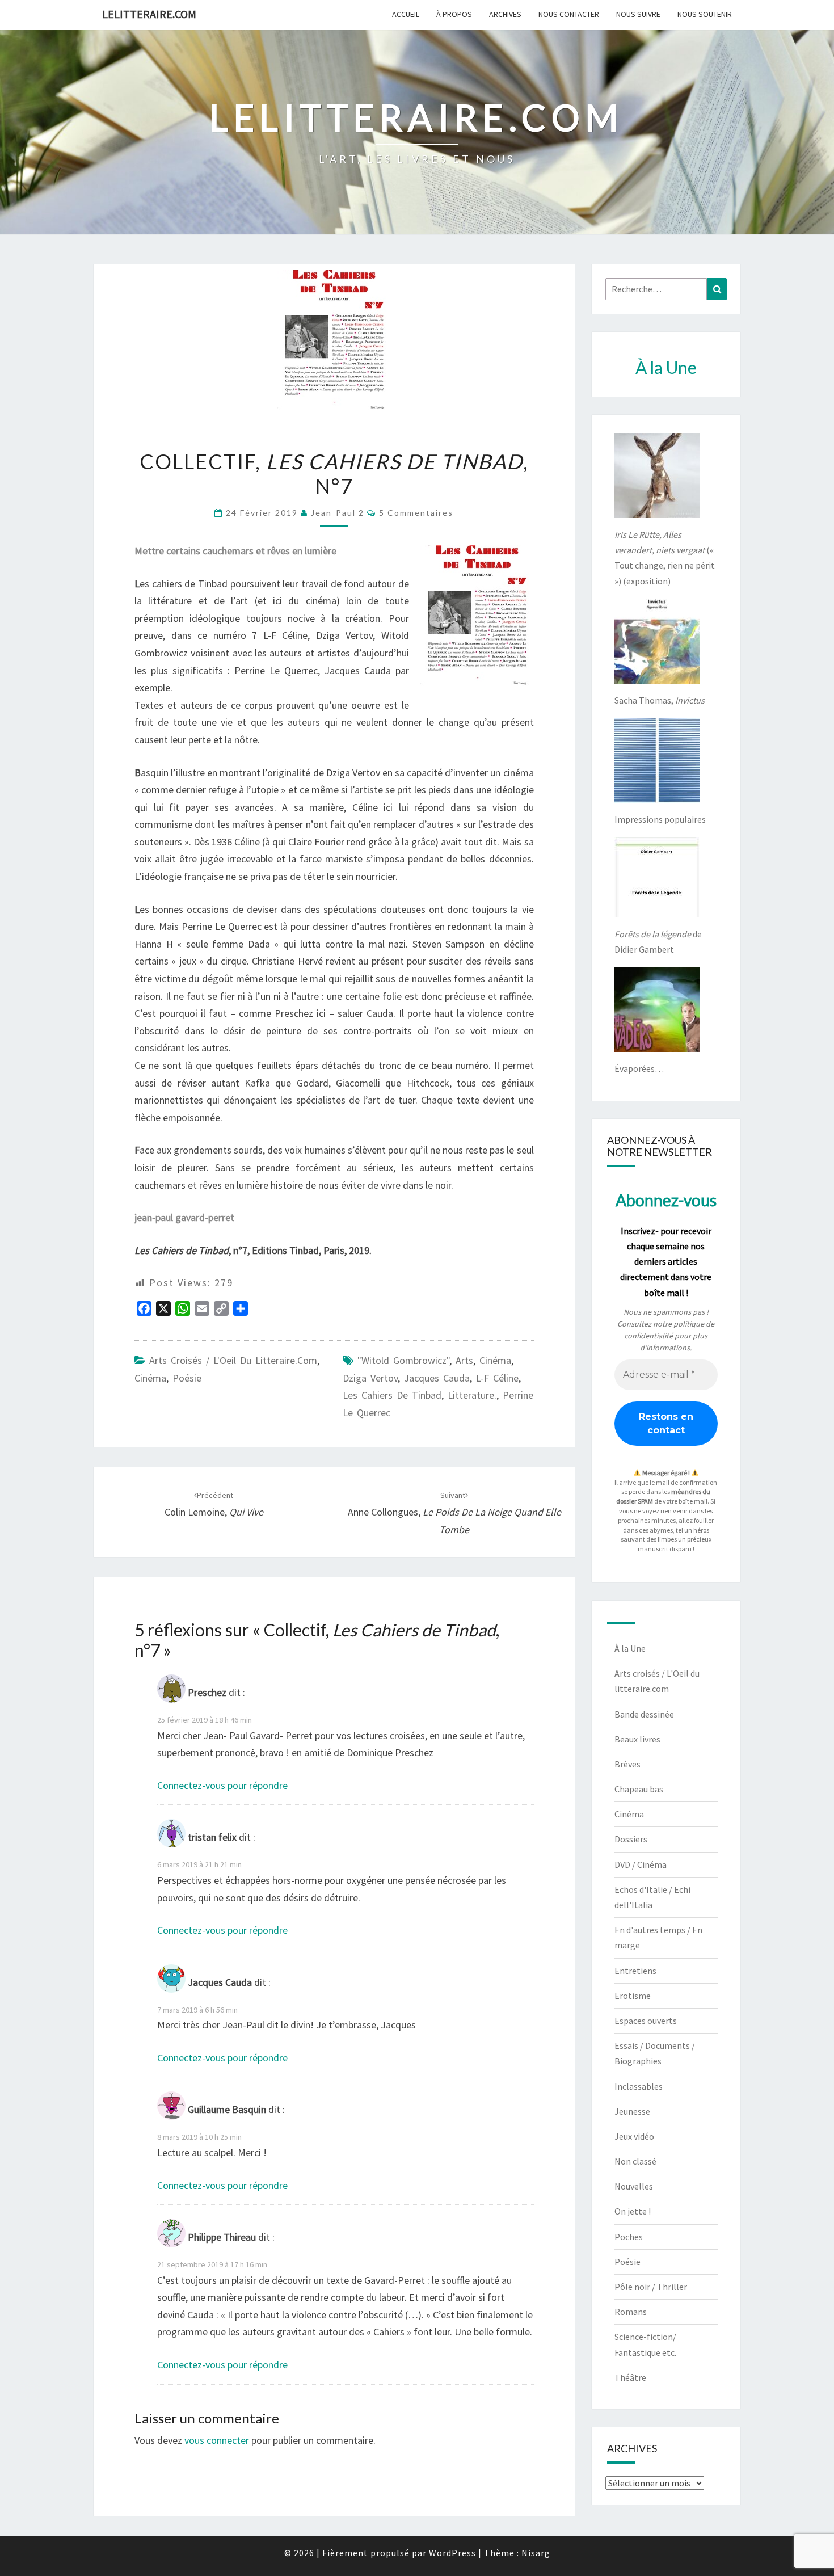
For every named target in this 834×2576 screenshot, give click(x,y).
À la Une (630, 1648)
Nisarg (536, 2553)
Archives (505, 14)
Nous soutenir (705, 14)
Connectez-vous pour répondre (222, 1785)
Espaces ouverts (646, 2021)
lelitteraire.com (149, 14)
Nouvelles (634, 2186)
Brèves (627, 1764)
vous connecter (217, 2440)
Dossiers (631, 1839)
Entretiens (635, 1971)
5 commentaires (416, 513)
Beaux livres (637, 1739)
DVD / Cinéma (641, 1864)
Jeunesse (632, 2111)
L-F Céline (497, 1378)
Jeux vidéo (634, 2136)
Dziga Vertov (370, 1378)
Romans (631, 2312)
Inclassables (639, 2086)
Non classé (635, 2161)
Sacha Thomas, (660, 700)
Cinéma (150, 1378)
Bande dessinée (644, 1714)
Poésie (187, 1378)
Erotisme (633, 1996)
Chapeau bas (639, 1789)
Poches (629, 2237)
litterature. (472, 1395)
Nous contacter (569, 14)
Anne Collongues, (454, 1513)
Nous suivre (638, 14)
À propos (454, 14)
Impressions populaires (660, 819)
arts (464, 1360)
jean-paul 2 (338, 513)
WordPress (452, 2553)
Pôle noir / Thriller (651, 2287)
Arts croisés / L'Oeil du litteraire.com (233, 1360)
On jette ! (633, 2211)
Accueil (406, 14)
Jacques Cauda (437, 1378)
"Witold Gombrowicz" (403, 1360)
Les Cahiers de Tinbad (392, 1395)
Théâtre (630, 2377)
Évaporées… (639, 1068)
